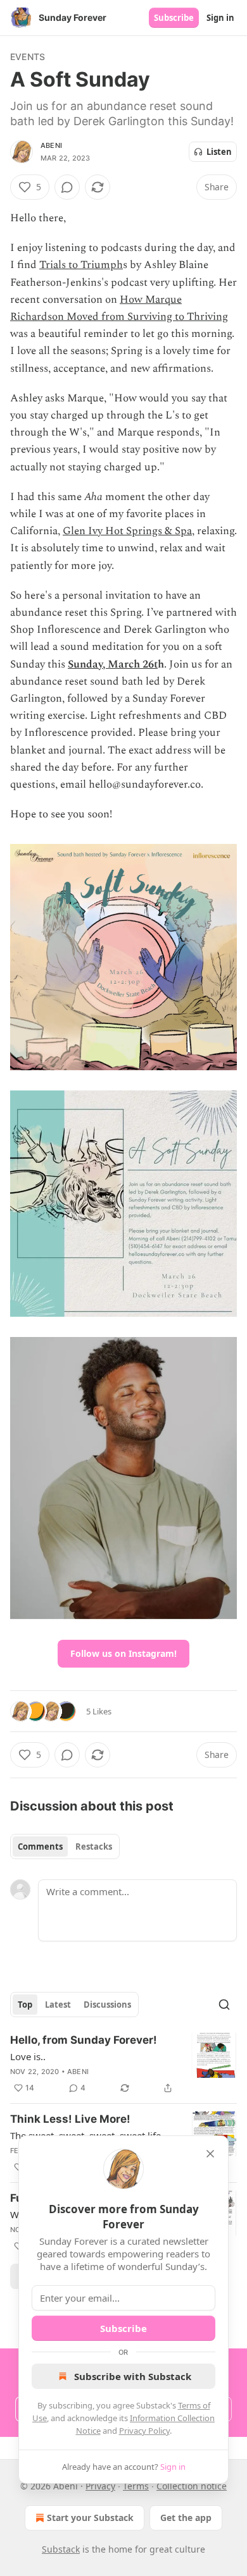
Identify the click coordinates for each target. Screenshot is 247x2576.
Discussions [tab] (107, 2005)
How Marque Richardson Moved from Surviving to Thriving (119, 308)
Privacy (100, 2486)
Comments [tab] (40, 1847)
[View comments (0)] (67, 187)
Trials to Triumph (81, 265)
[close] (210, 2154)
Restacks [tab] (94, 1847)
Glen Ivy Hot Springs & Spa (127, 531)
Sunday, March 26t (113, 664)
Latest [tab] (58, 2005)
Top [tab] (25, 2005)
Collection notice (192, 2486)
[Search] (224, 2005)
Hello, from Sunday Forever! (84, 2040)
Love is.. (28, 2056)
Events (28, 57)
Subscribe (174, 18)
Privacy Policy (144, 2431)
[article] (123, 2064)
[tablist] (65, 1847)
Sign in (220, 18)
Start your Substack (90, 2518)
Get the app (186, 2518)
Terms (136, 2486)
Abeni (51, 145)
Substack (61, 2549)
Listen (219, 152)
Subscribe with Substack (133, 2376)
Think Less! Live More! (70, 2119)
